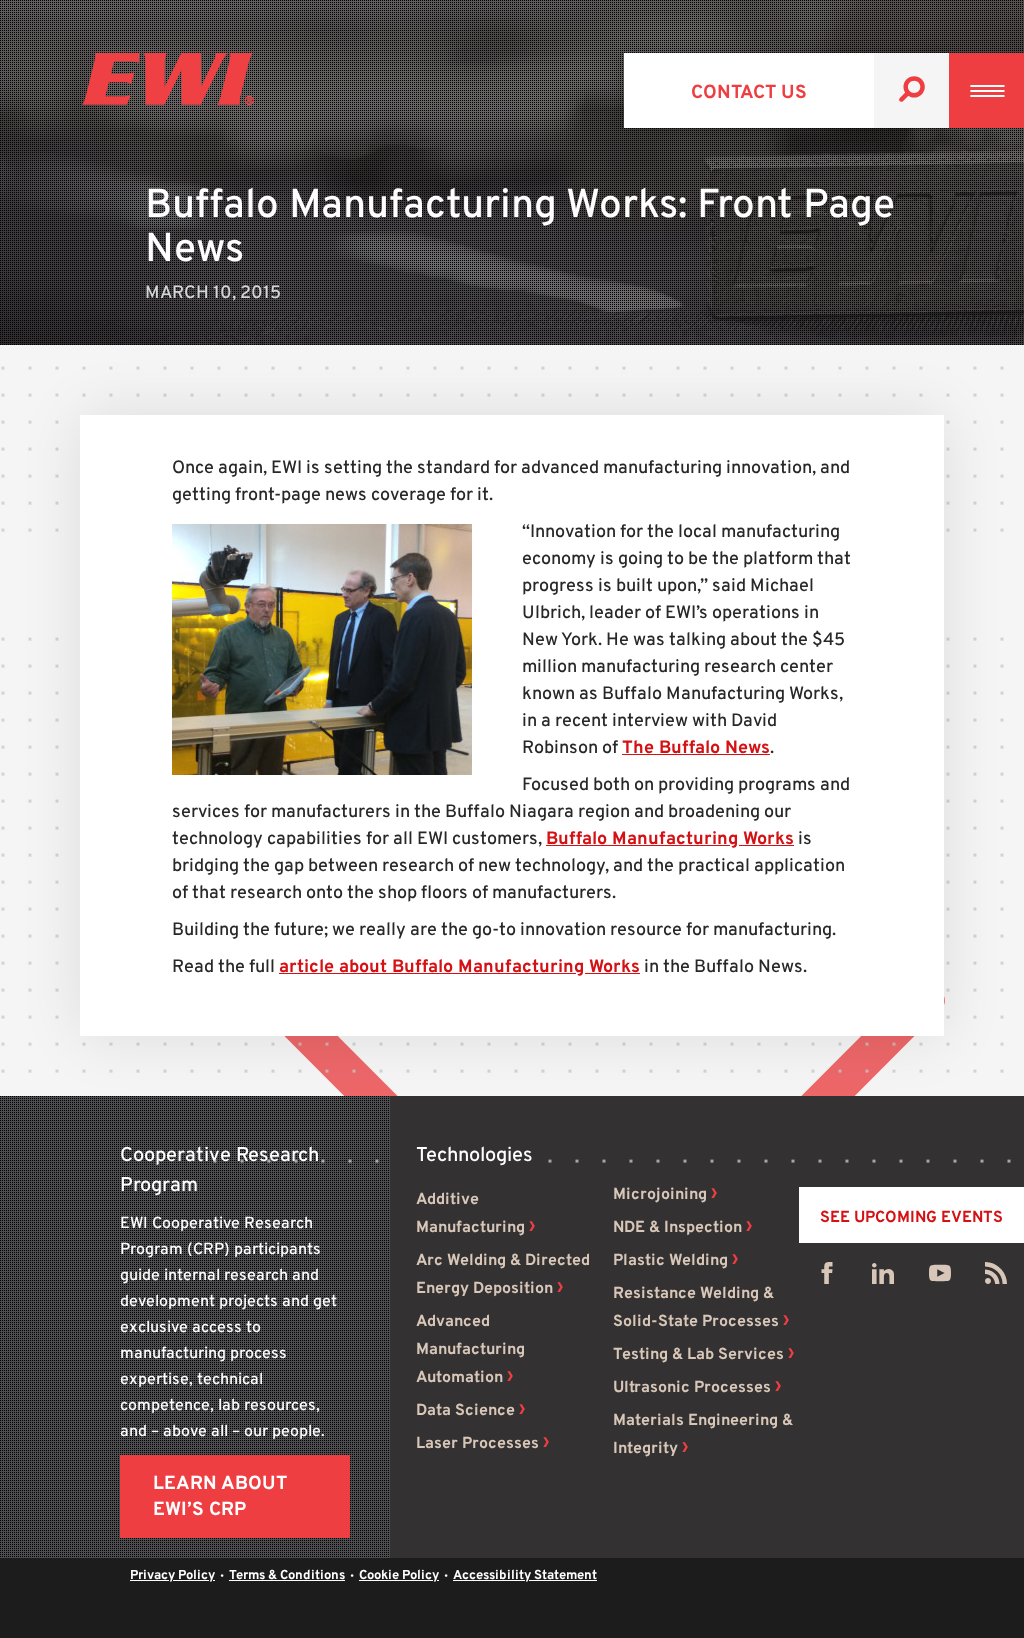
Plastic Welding (670, 1261)
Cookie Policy (399, 1576)
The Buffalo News (696, 748)
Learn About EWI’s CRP (220, 1497)
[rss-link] (996, 1278)
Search (911, 90)
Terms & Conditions (287, 1576)
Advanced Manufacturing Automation (470, 1350)
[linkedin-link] (883, 1278)
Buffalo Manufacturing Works (670, 839)
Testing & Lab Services (698, 1355)
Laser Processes (477, 1444)
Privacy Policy (172, 1576)
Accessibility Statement (525, 1576)
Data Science (465, 1411)
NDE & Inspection (677, 1228)
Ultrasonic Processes (692, 1388)
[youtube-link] (940, 1278)
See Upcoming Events (911, 1218)
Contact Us (749, 93)
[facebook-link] (827, 1278)
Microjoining (660, 1195)
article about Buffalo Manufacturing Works (459, 967)
